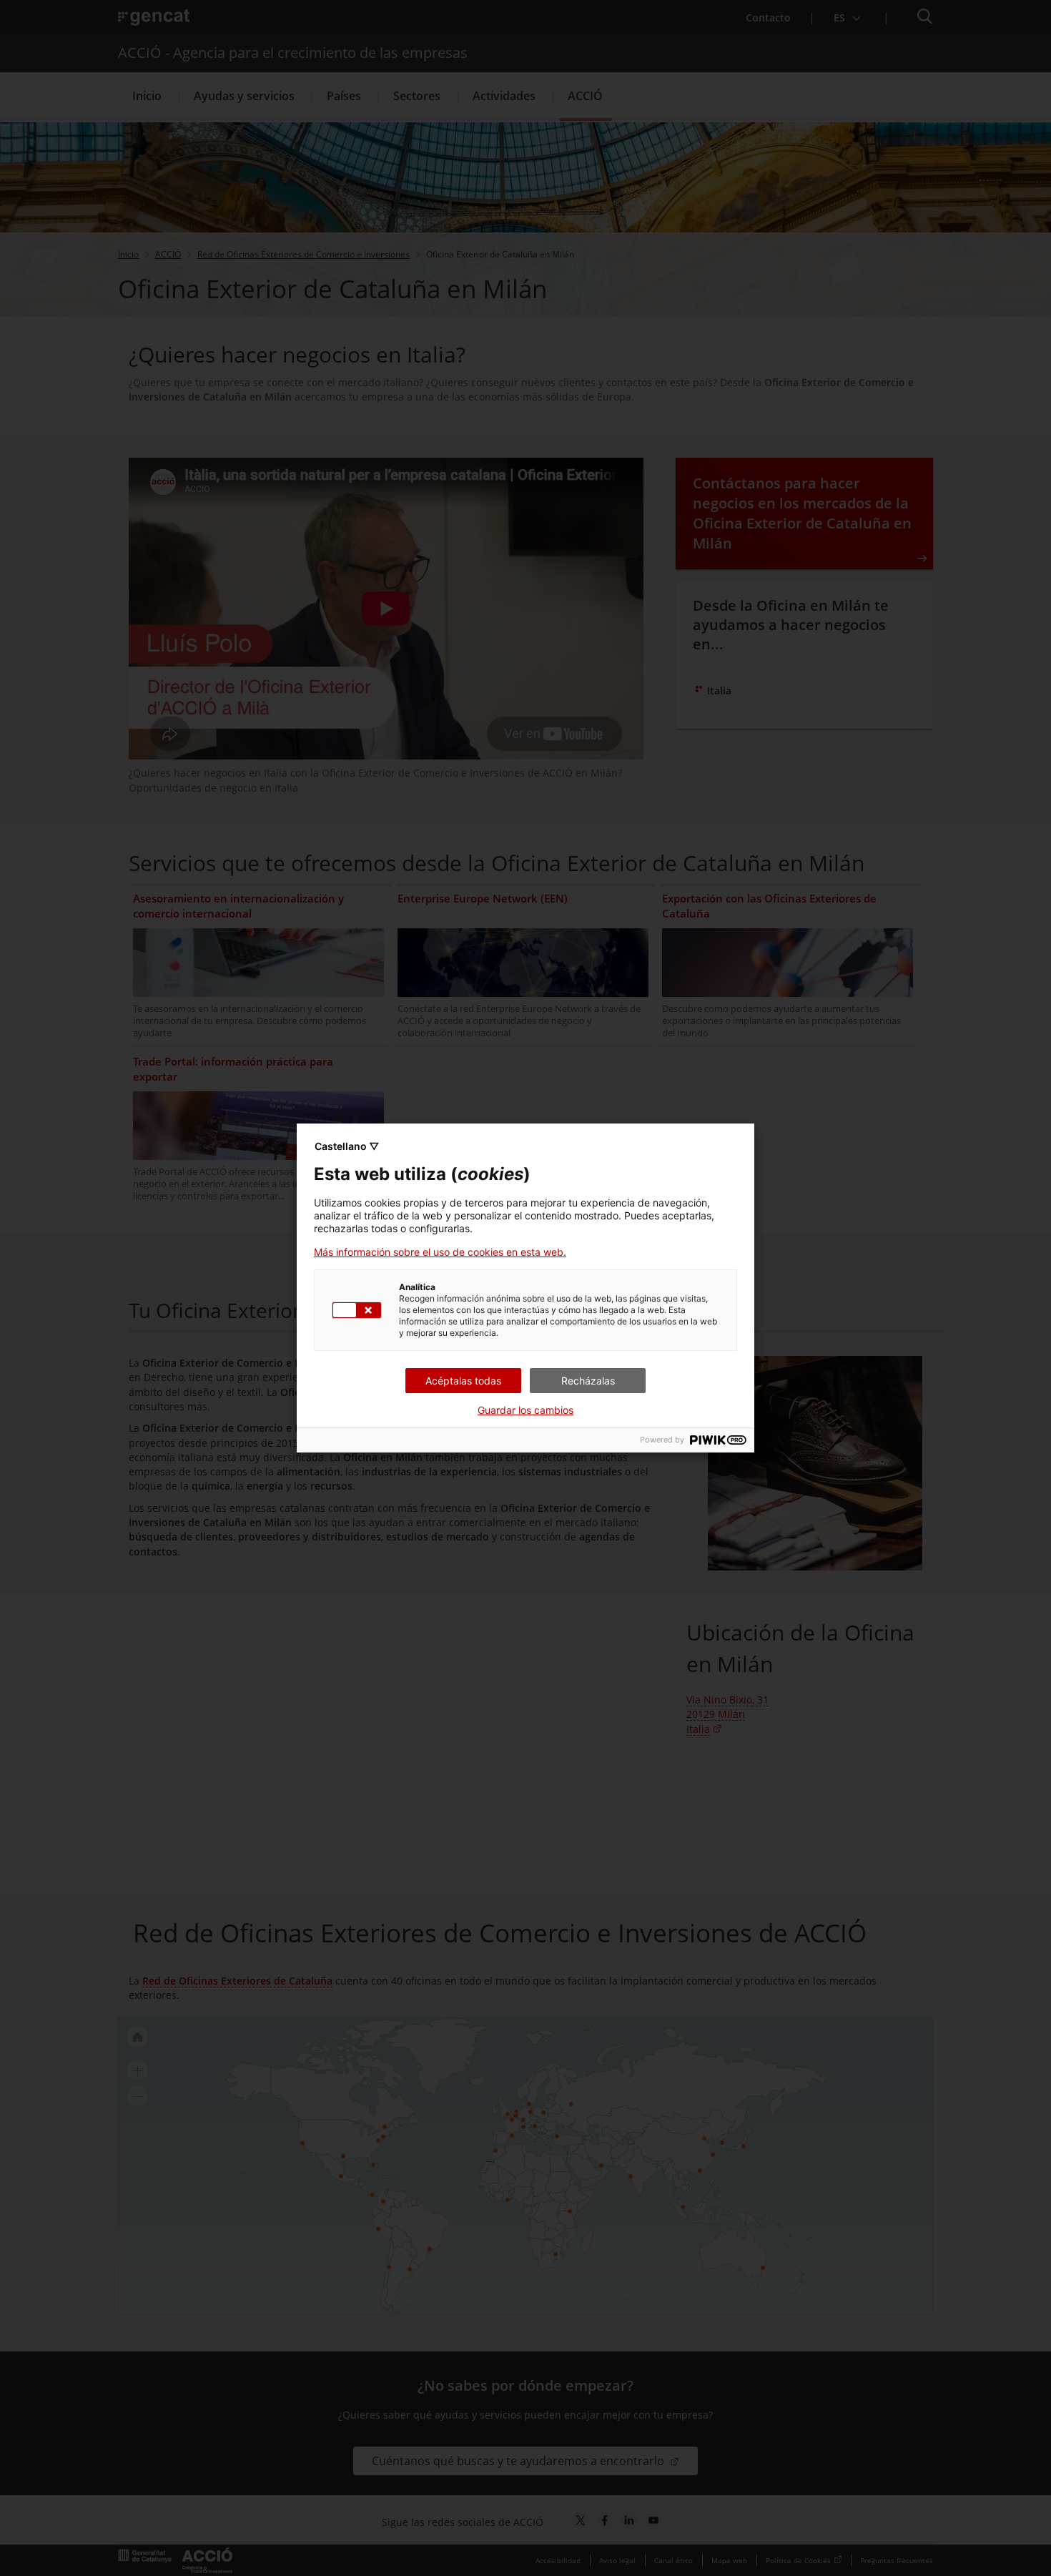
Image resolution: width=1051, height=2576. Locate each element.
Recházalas (588, 1381)
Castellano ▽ (347, 1146)
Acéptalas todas (463, 1381)
